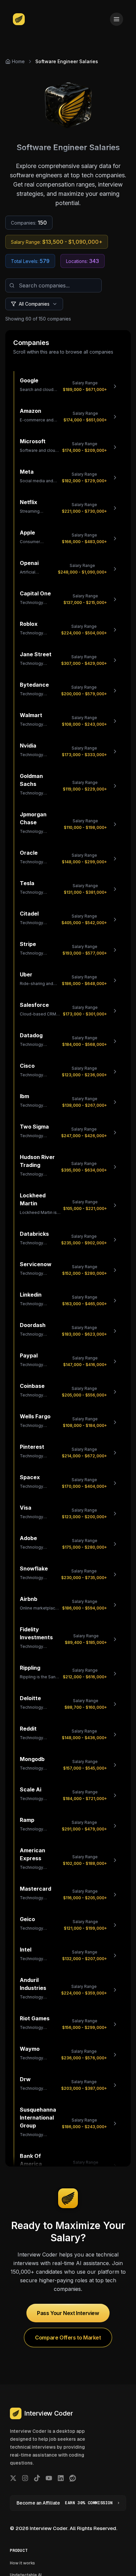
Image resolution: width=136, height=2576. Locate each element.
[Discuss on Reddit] (73, 2478)
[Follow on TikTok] (37, 2478)
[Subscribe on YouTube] (49, 2478)
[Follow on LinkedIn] (61, 2478)
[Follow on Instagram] (25, 2478)
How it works (22, 2563)
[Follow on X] (13, 2478)
